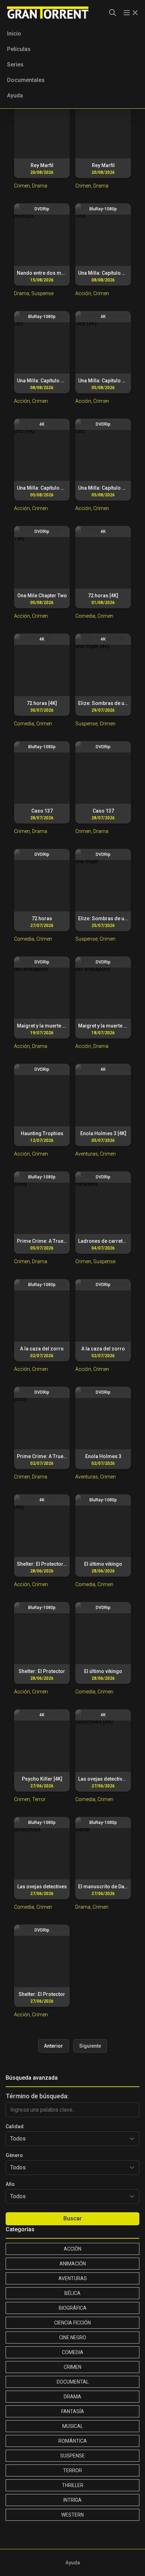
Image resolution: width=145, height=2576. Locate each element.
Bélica (72, 2293)
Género (14, 2155)
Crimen (72, 2367)
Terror (72, 2470)
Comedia (73, 2352)
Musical (73, 2426)
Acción (72, 2249)
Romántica (73, 2441)
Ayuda (15, 96)
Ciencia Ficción (72, 2323)
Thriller (73, 2485)
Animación (73, 2264)
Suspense (72, 2456)
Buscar (72, 2218)
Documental (73, 2382)
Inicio (14, 34)
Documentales (26, 80)
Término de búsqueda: (37, 2096)
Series (15, 65)
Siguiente (90, 2046)
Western (72, 2515)
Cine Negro (73, 2338)
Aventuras (73, 2278)
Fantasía (73, 2411)
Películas (19, 49)
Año (10, 2184)
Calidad (15, 2126)
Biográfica (73, 2308)
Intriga (72, 2500)
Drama (72, 2397)
